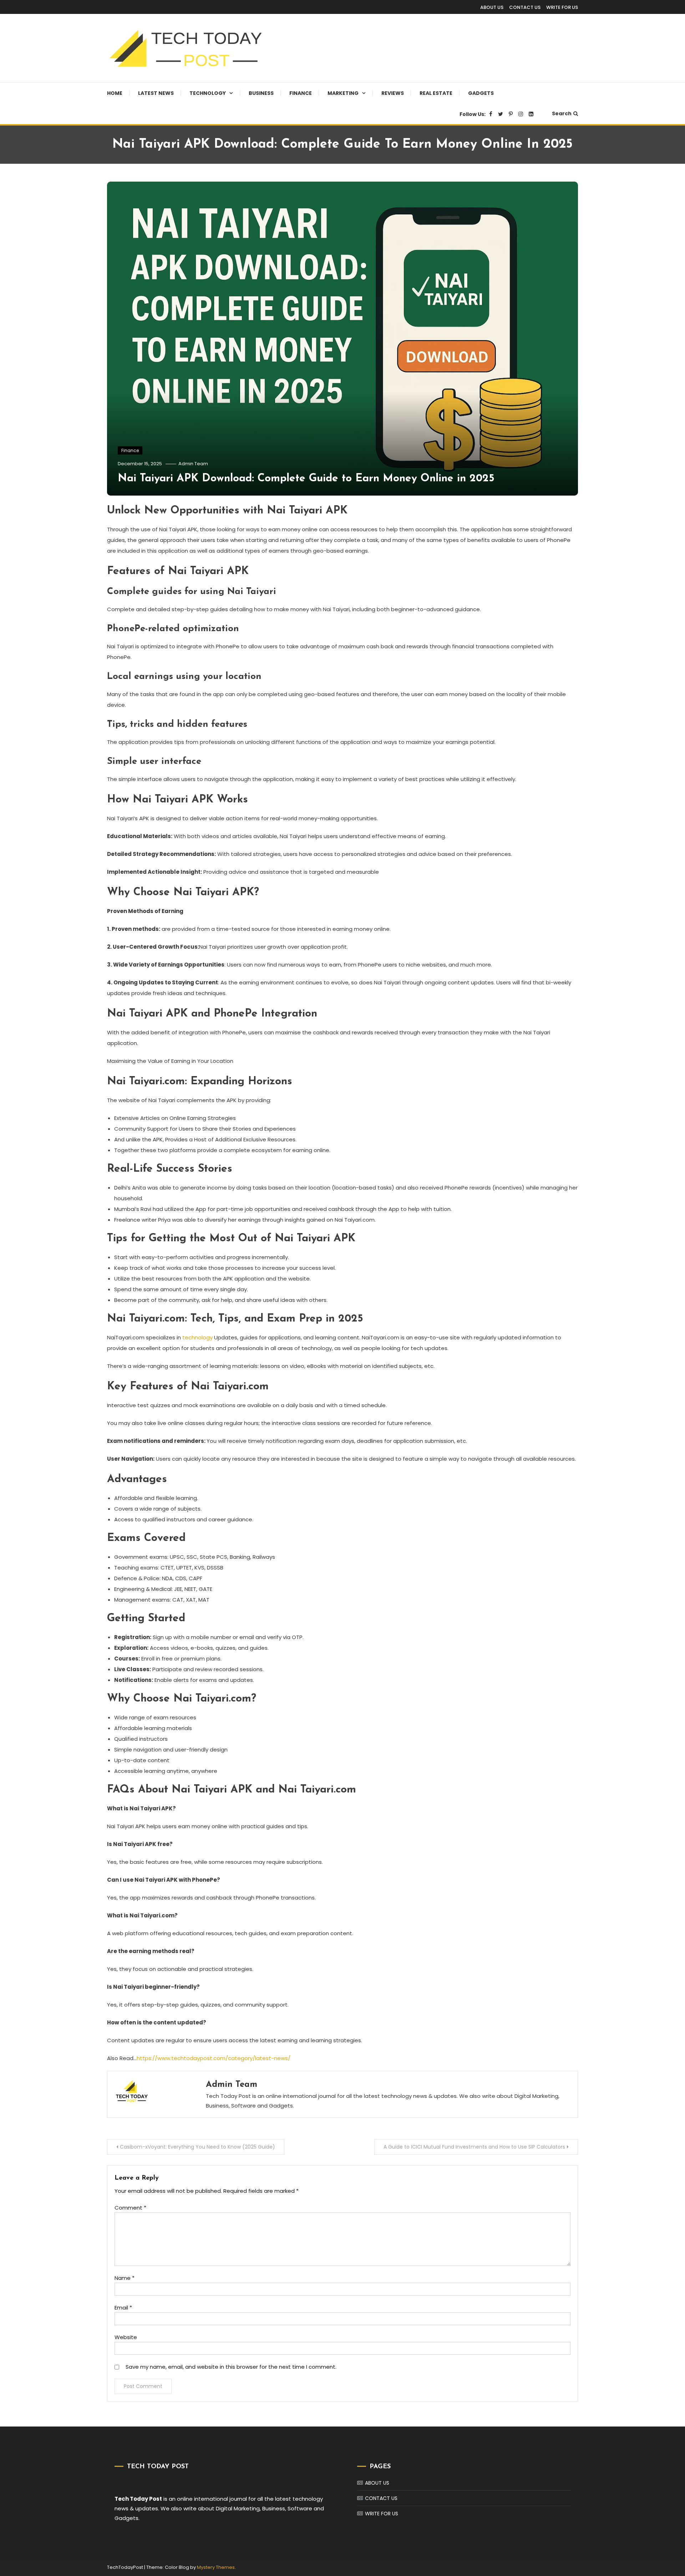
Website (126, 2337)
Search (562, 113)
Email (123, 2308)
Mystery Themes (216, 2567)
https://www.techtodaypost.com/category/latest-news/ (214, 2058)
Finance (301, 93)
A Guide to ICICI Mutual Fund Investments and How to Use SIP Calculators (474, 2147)
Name (125, 2278)
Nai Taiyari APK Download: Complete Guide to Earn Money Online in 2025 (306, 479)
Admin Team (193, 464)
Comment (130, 2208)
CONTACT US (525, 7)
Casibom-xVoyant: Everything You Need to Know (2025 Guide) (197, 2147)
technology (197, 1337)
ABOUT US (492, 7)
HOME (115, 93)
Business (261, 93)
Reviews (393, 93)
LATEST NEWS (156, 93)
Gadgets (481, 93)
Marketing (343, 93)
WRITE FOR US (562, 7)
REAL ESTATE (436, 93)
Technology (208, 93)
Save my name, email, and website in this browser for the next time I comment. (231, 2367)
